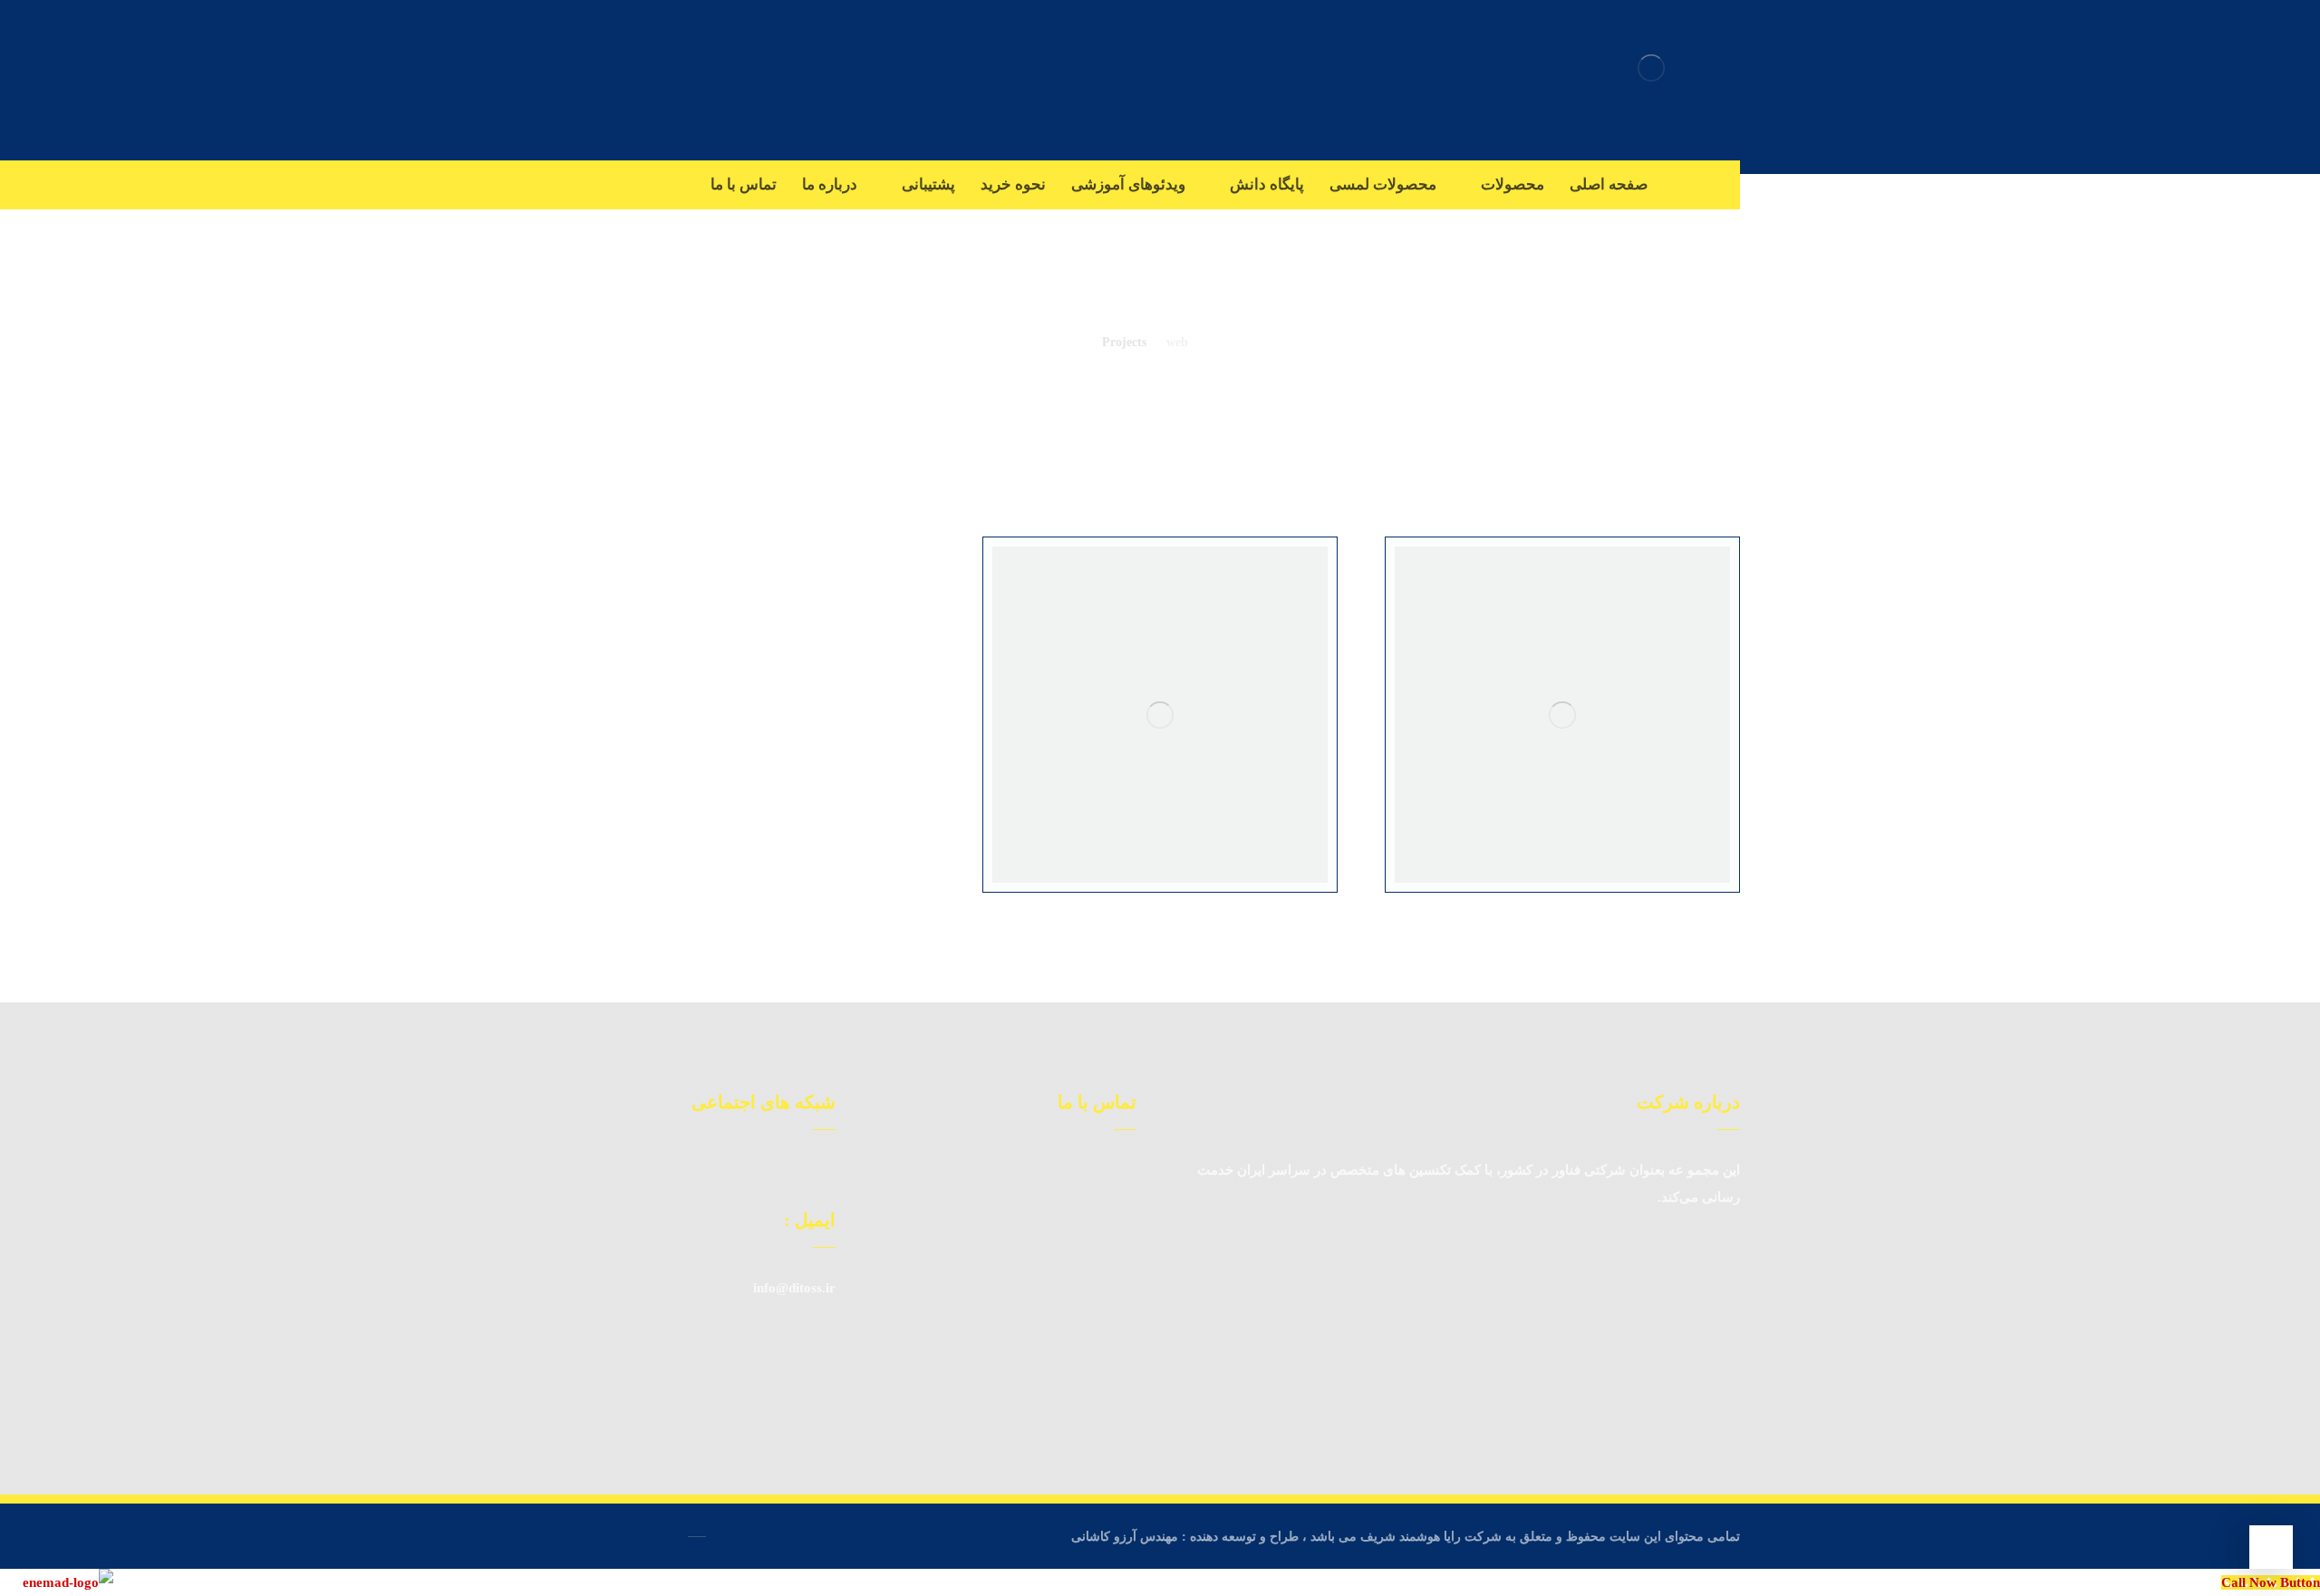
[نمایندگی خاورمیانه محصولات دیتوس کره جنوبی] (1651, 68)
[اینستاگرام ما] (795, 1170)
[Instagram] (1722, 184)
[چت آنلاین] (822, 1170)
